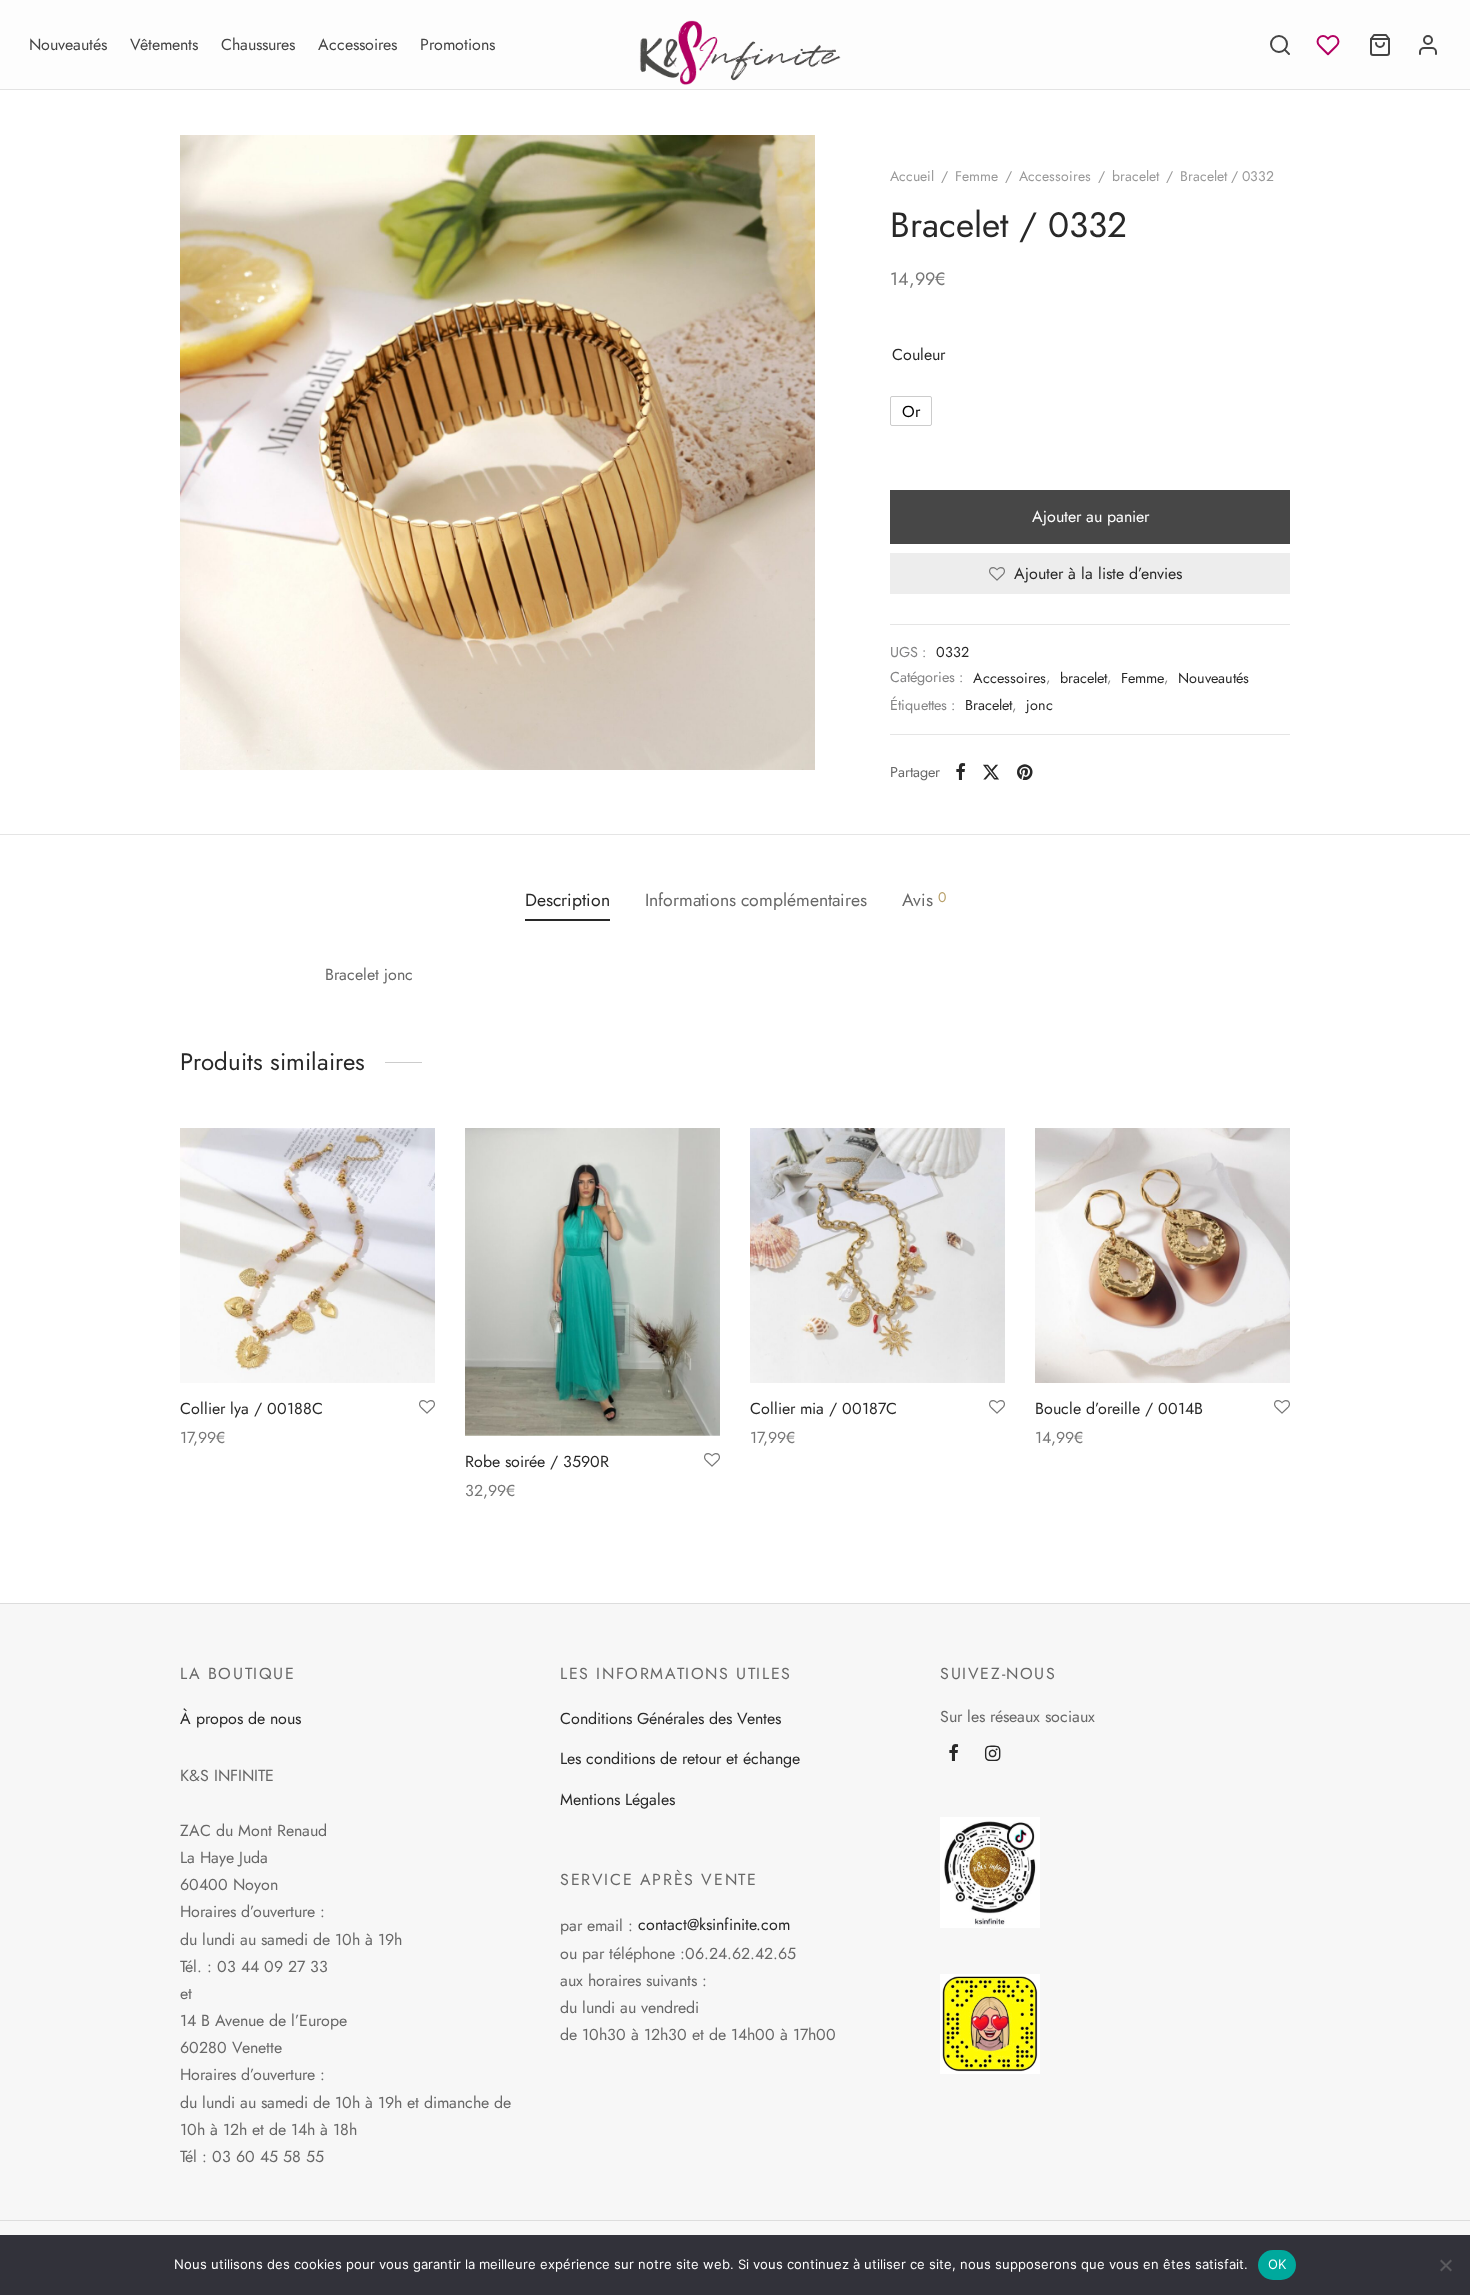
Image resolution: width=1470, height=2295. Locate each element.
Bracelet (988, 705)
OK (1277, 2264)
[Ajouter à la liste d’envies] (427, 1408)
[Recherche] (1280, 45)
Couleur (918, 354)
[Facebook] (960, 772)
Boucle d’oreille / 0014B (1119, 1408)
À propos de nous (240, 1718)
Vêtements (164, 44)
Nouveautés (68, 44)
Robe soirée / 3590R (537, 1461)
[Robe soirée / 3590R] (592, 1282)
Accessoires (357, 44)
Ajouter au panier (1090, 516)
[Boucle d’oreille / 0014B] (1162, 1255)
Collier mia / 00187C (823, 1408)
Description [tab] (567, 900)
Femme (976, 176)
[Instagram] (992, 1755)
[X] (991, 772)
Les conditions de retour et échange (680, 1758)
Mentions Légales (617, 1799)
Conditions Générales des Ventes (670, 1718)
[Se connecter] (1428, 45)
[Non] (1445, 2265)
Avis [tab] (924, 900)
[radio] (911, 411)
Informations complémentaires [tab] (756, 900)
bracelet (1135, 176)
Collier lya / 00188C (251, 1408)
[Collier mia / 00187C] (877, 1255)
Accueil (912, 176)
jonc (1039, 705)
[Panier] (1380, 45)
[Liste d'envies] (1330, 45)
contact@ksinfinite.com (714, 1924)
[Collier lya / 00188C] (307, 1255)
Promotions (457, 44)
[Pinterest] (1024, 772)
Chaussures (258, 44)
